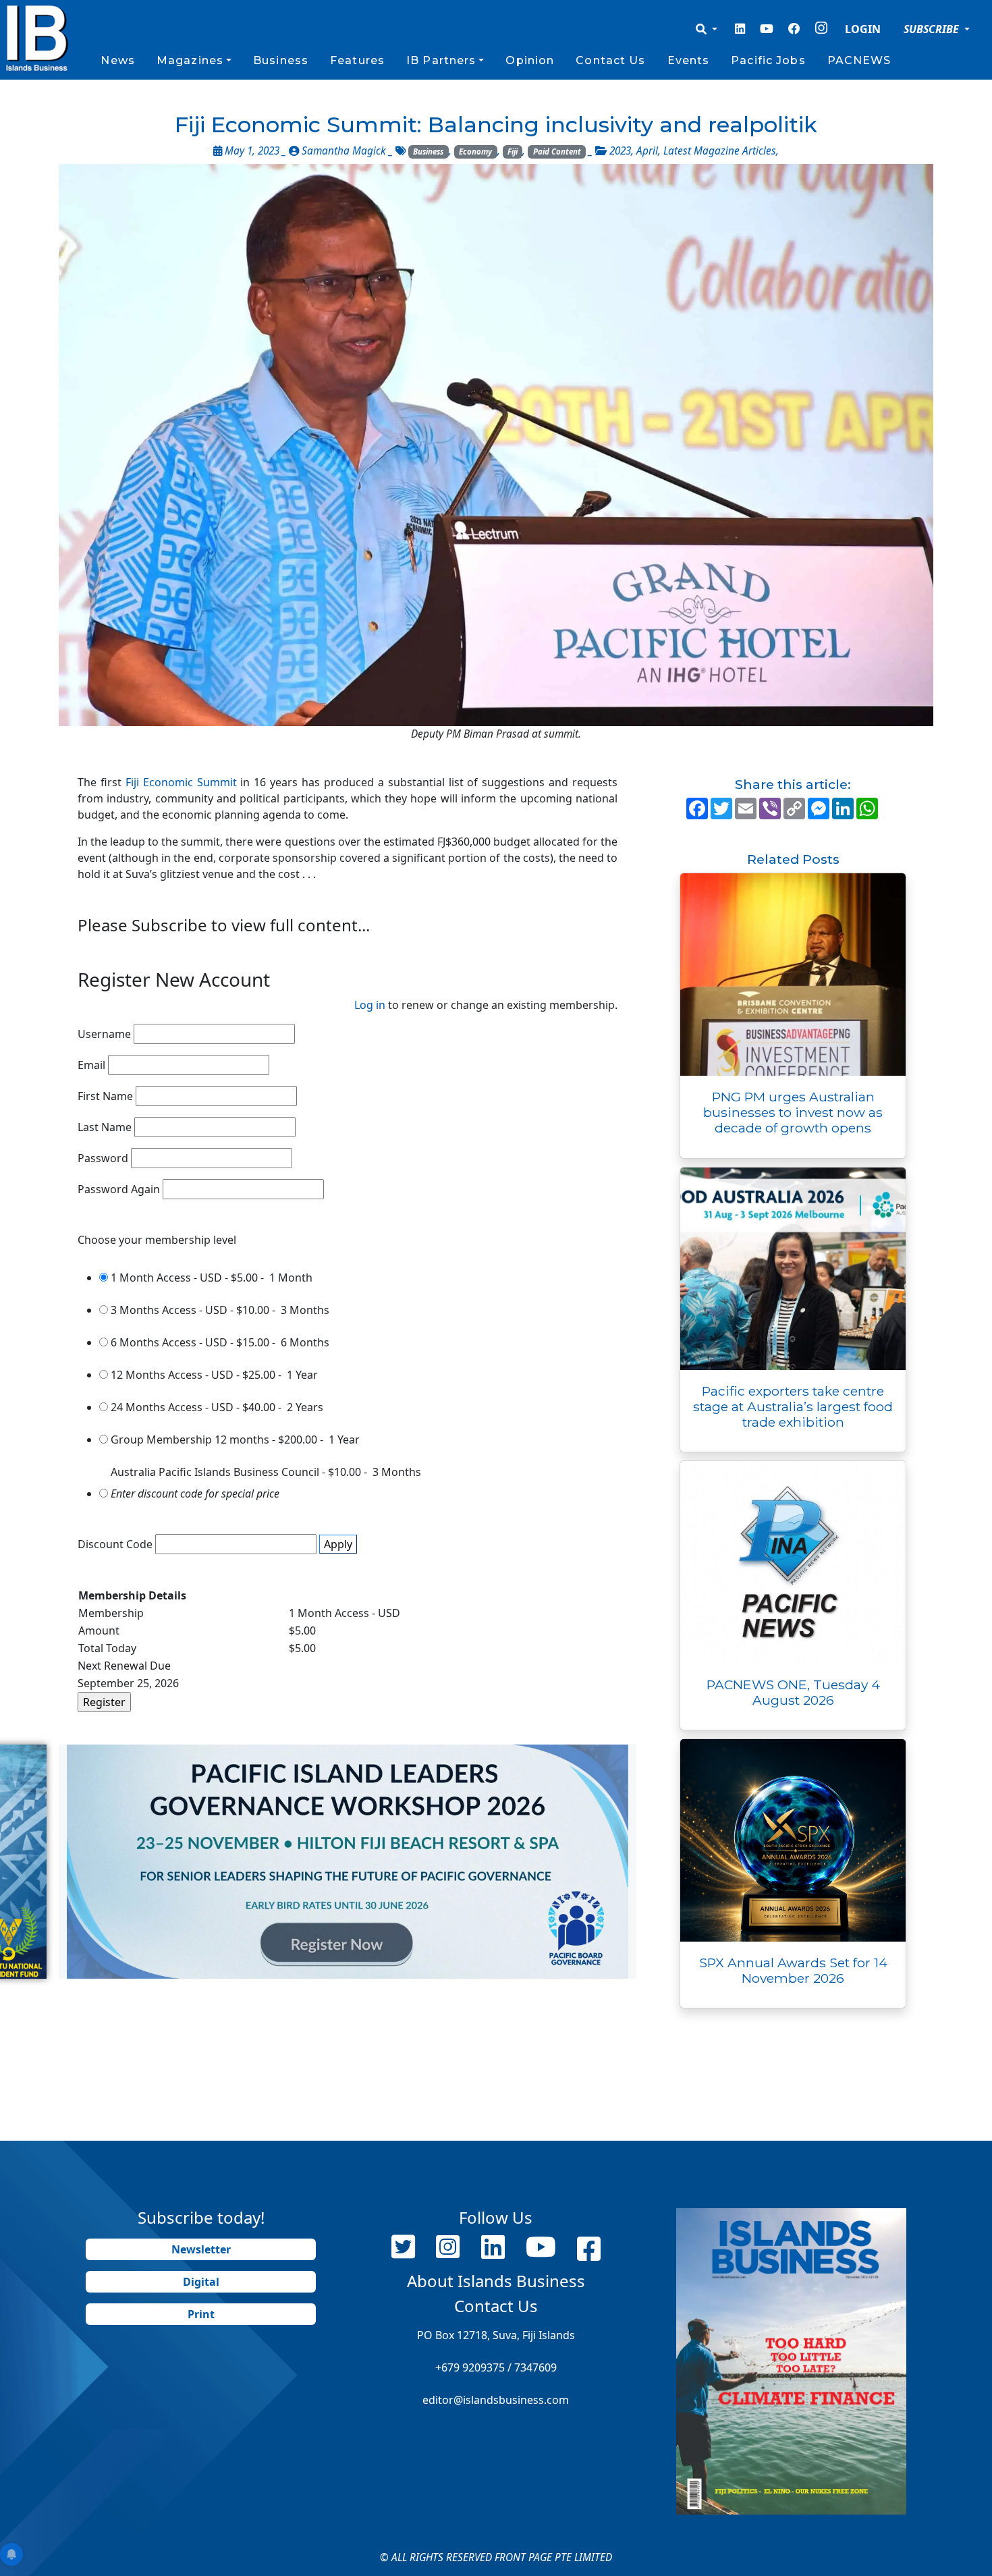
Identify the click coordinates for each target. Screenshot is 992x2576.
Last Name (105, 1127)
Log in (370, 1005)
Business (281, 60)
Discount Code (115, 1544)
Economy (475, 152)
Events (689, 60)
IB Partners (441, 60)
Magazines (190, 60)
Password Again (119, 1189)
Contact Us (610, 60)
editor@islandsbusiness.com (496, 2400)
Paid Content (557, 152)
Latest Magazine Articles (720, 151)
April (647, 151)
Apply (338, 1544)
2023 (620, 151)
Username (104, 1034)
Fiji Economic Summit (181, 782)
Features (357, 60)
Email (91, 1065)
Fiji (513, 152)
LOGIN (863, 29)
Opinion (530, 60)
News (117, 60)
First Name (105, 1096)
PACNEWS (859, 60)
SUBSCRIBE (933, 29)
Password (103, 1158)
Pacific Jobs (768, 60)
